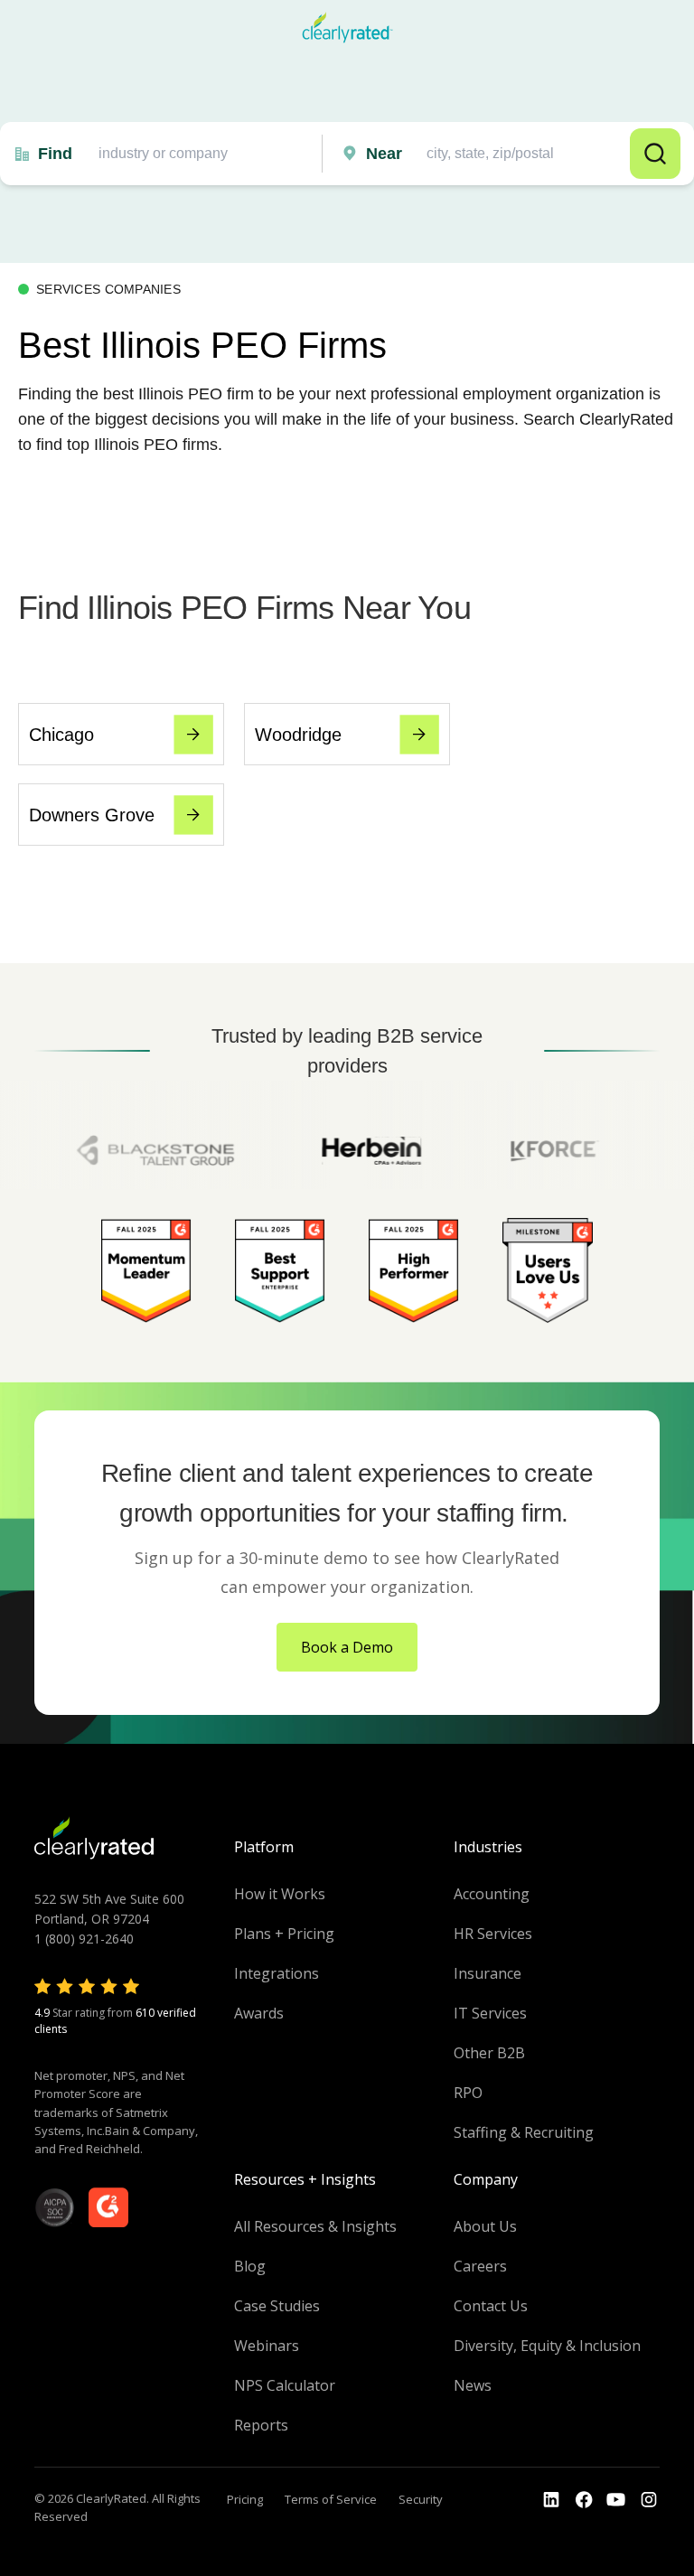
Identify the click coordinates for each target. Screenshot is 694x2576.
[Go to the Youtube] (584, 2500)
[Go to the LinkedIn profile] (551, 2500)
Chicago (61, 735)
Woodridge (298, 735)
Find (55, 154)
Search (655, 154)
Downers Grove (92, 815)
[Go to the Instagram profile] (649, 2500)
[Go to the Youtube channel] (616, 2500)
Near (384, 154)
